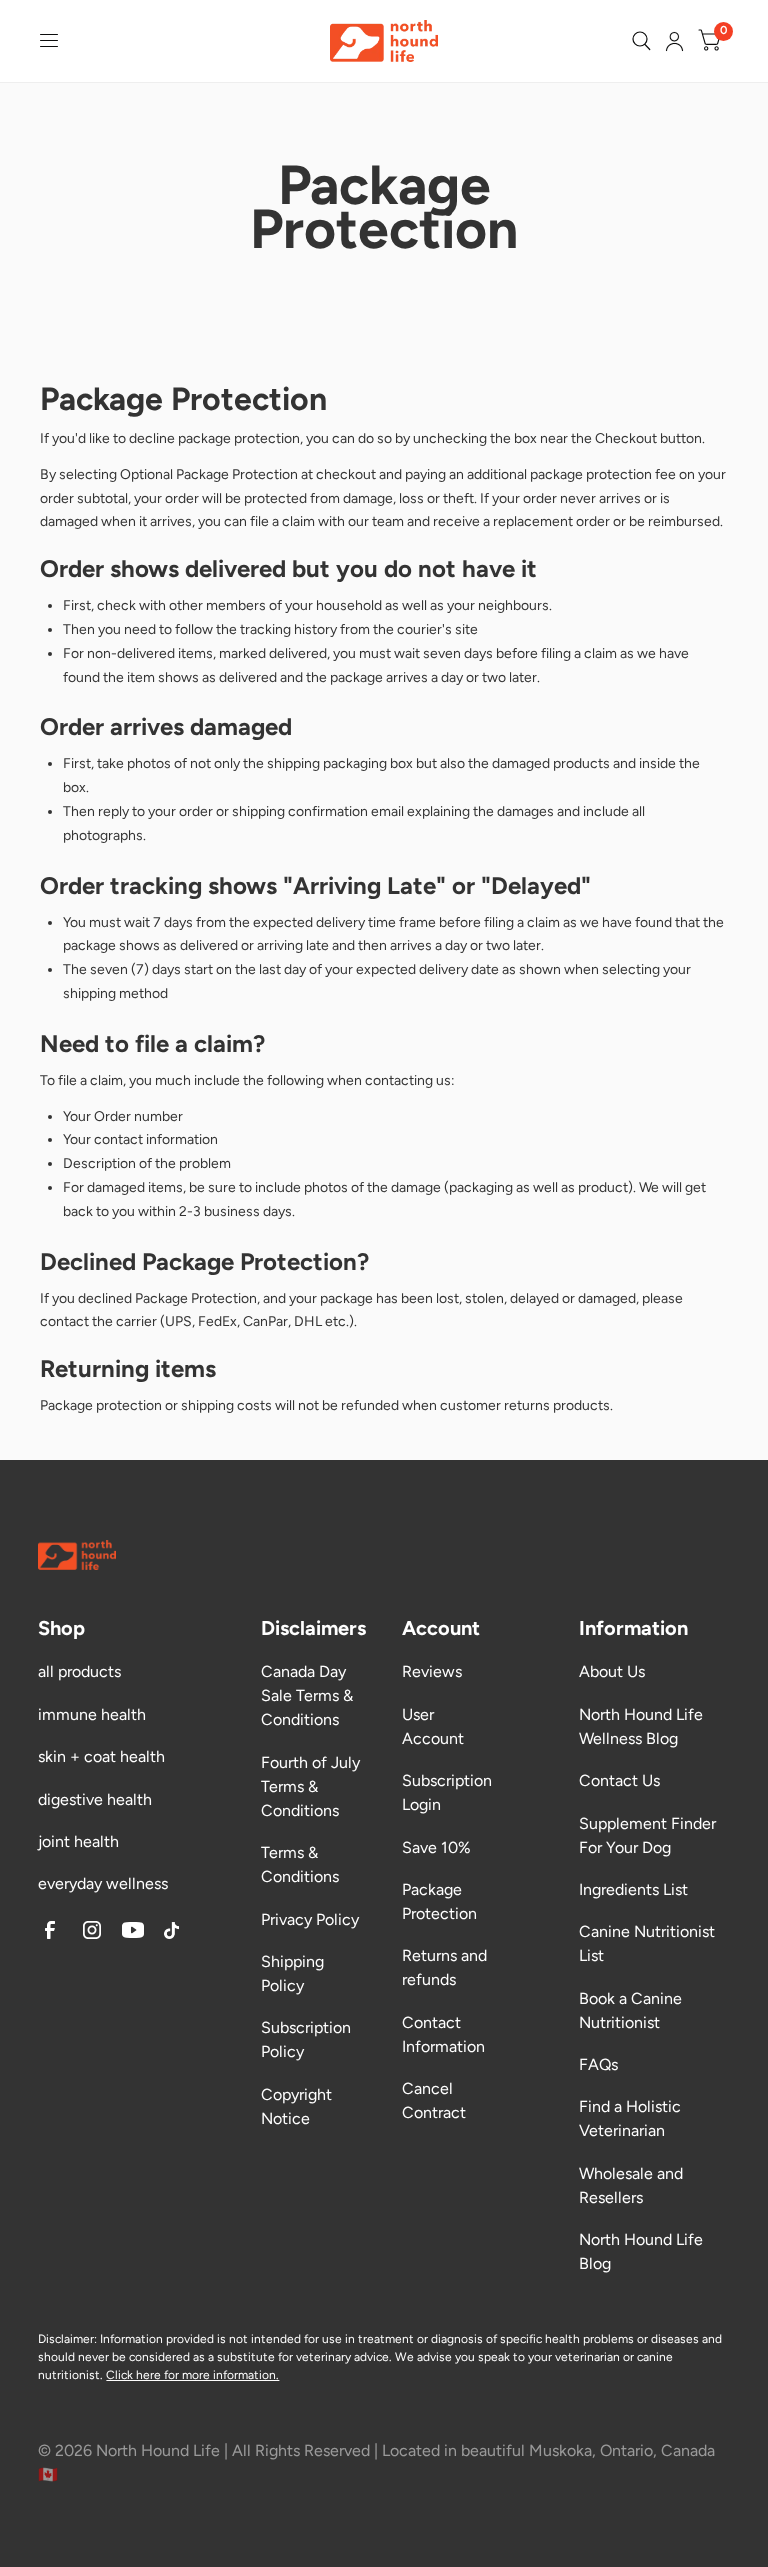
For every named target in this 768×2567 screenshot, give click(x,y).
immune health (92, 1714)
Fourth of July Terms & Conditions (310, 1786)
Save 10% (436, 1847)
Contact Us (619, 1780)
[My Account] (674, 41)
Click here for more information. (192, 2375)
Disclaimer (66, 2339)
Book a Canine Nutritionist (630, 2010)
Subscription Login (447, 1792)
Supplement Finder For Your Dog (647, 1835)
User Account (433, 1726)
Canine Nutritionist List (647, 1943)
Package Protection (439, 1901)
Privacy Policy (310, 1919)
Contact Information (443, 2034)
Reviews (432, 1671)
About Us (612, 1671)
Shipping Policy (292, 1973)
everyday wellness (103, 1883)
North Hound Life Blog (641, 2251)
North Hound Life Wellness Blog (641, 1726)
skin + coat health (101, 1756)
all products (79, 1671)
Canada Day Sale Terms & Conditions (307, 1695)
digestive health (95, 1799)
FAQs (598, 2064)
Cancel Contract (434, 2100)
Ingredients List (633, 1889)
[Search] (641, 41)
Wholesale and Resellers (631, 2185)
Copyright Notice (296, 2106)
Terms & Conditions (300, 1864)
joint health (78, 1841)
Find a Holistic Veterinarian (630, 2118)
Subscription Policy (306, 2039)
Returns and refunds (444, 1967)
